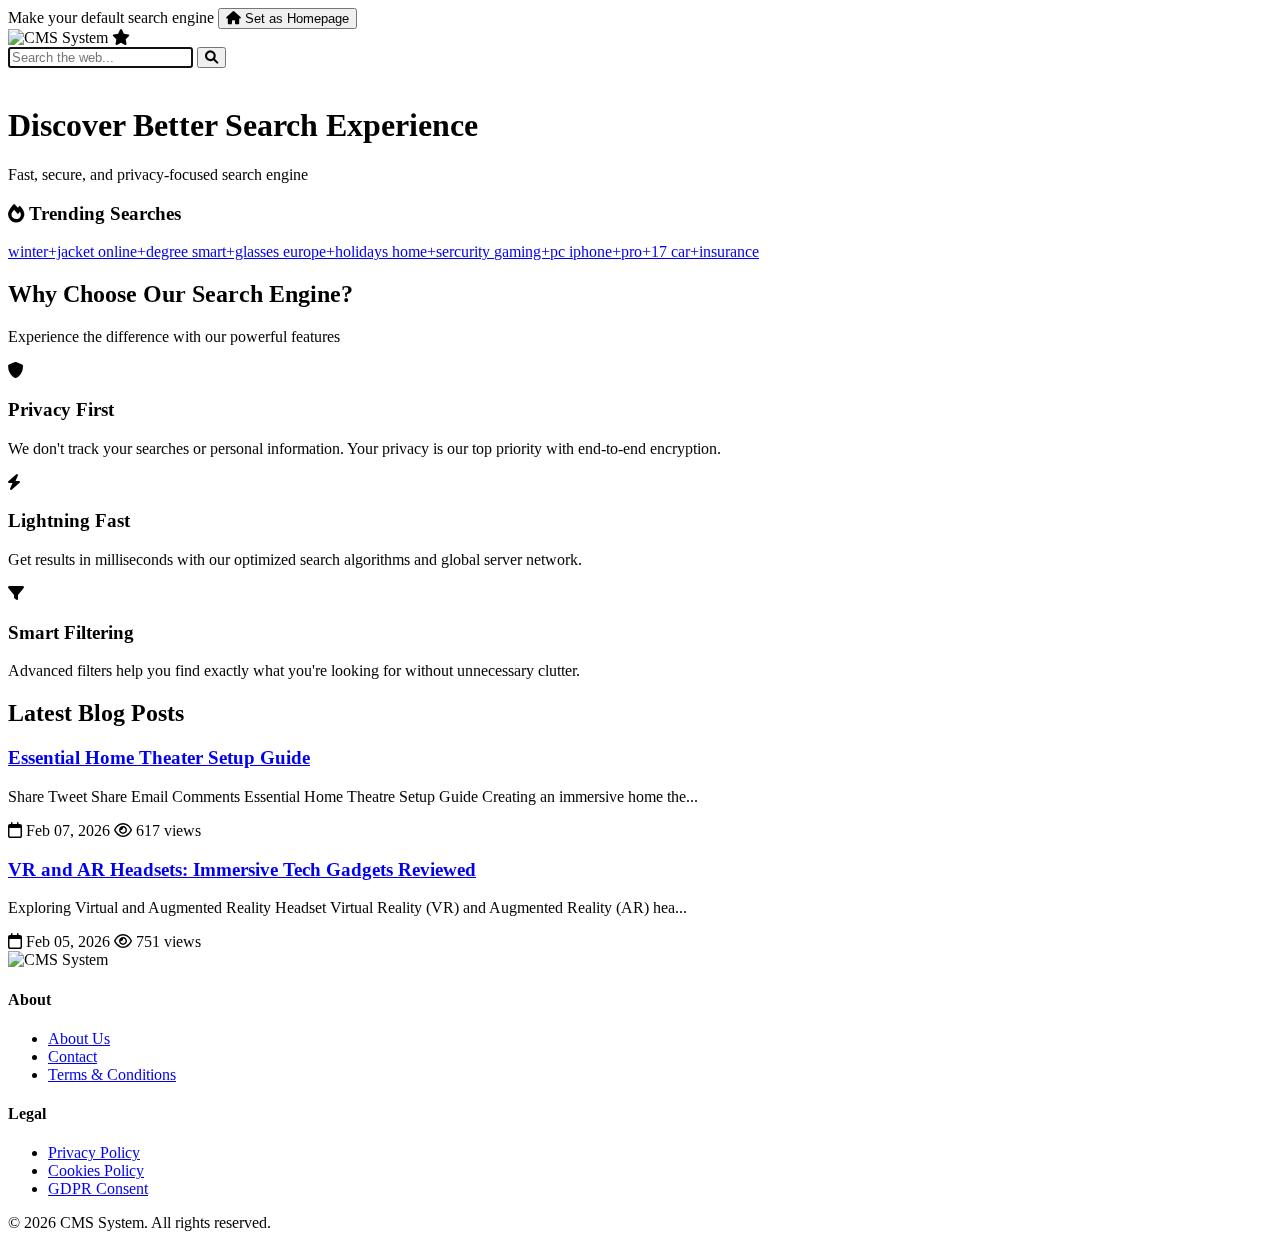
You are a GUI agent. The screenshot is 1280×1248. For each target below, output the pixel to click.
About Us (79, 1038)
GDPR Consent (98, 1188)
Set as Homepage (295, 18)
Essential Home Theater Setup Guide (159, 757)
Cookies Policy (96, 1170)
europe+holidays (337, 251)
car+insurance (715, 251)
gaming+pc (531, 251)
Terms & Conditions (112, 1074)
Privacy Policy (94, 1152)
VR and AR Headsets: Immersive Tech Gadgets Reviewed (242, 869)
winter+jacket (53, 251)
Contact (72, 1056)
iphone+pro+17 (620, 251)
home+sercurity (443, 251)
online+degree (145, 251)
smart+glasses (237, 251)
